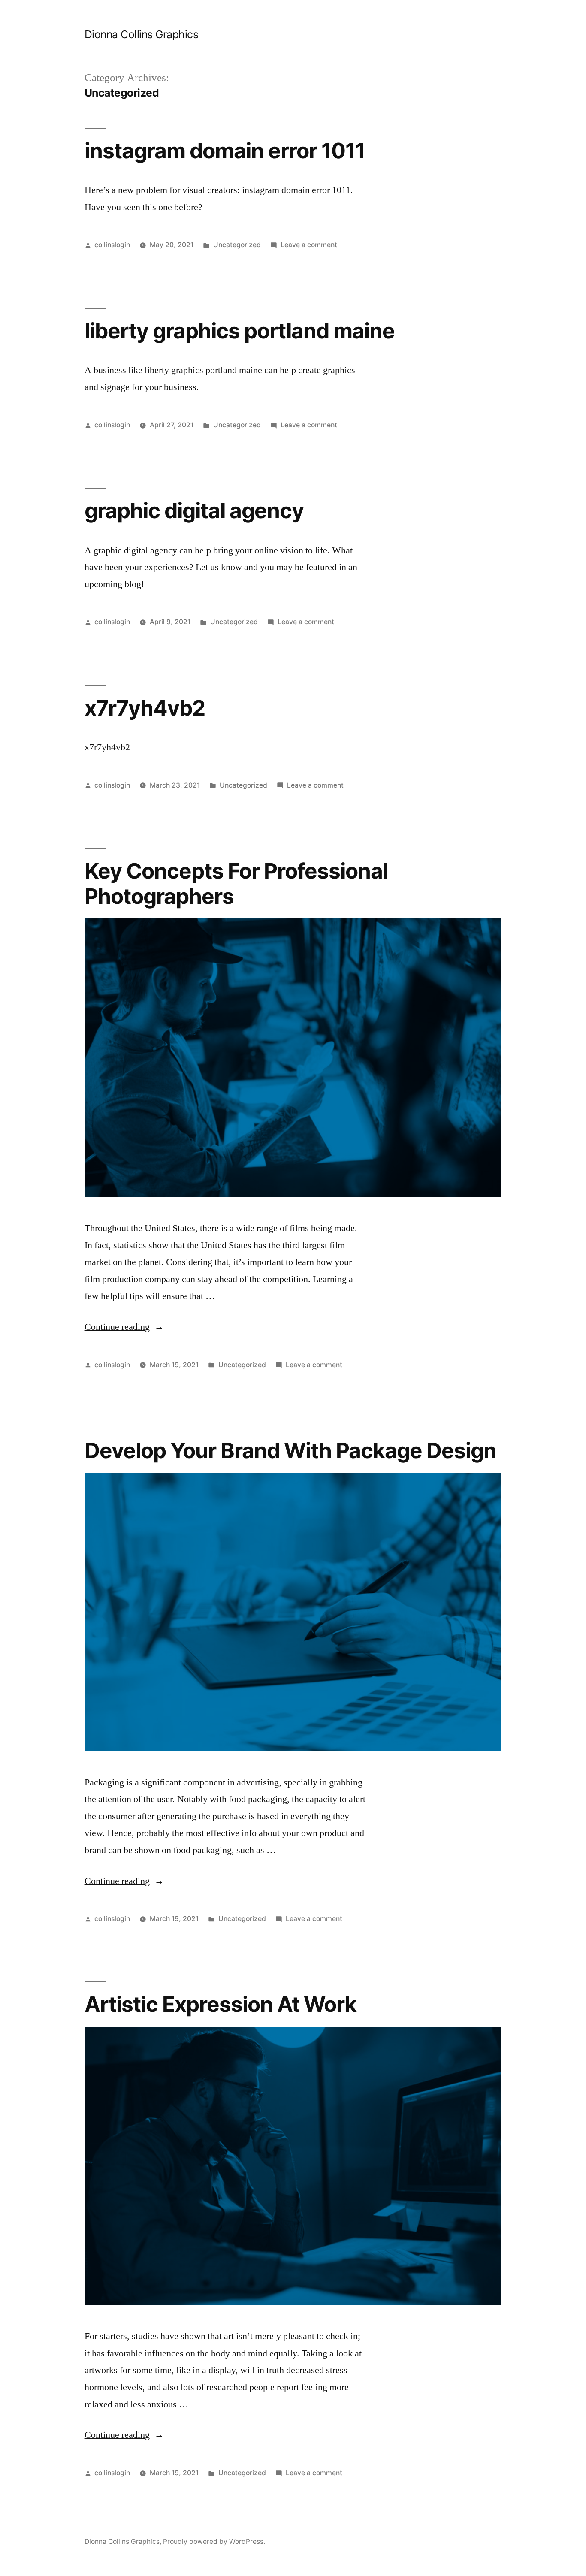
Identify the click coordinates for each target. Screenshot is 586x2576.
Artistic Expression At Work (221, 2004)
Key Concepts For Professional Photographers (236, 883)
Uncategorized (237, 245)
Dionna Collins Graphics (142, 34)
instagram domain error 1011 (225, 151)
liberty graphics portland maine (240, 331)
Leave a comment (309, 245)
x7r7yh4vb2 (145, 708)
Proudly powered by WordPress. (214, 2541)
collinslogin (112, 245)
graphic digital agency (194, 510)
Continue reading (124, 1327)
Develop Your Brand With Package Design (290, 1450)
